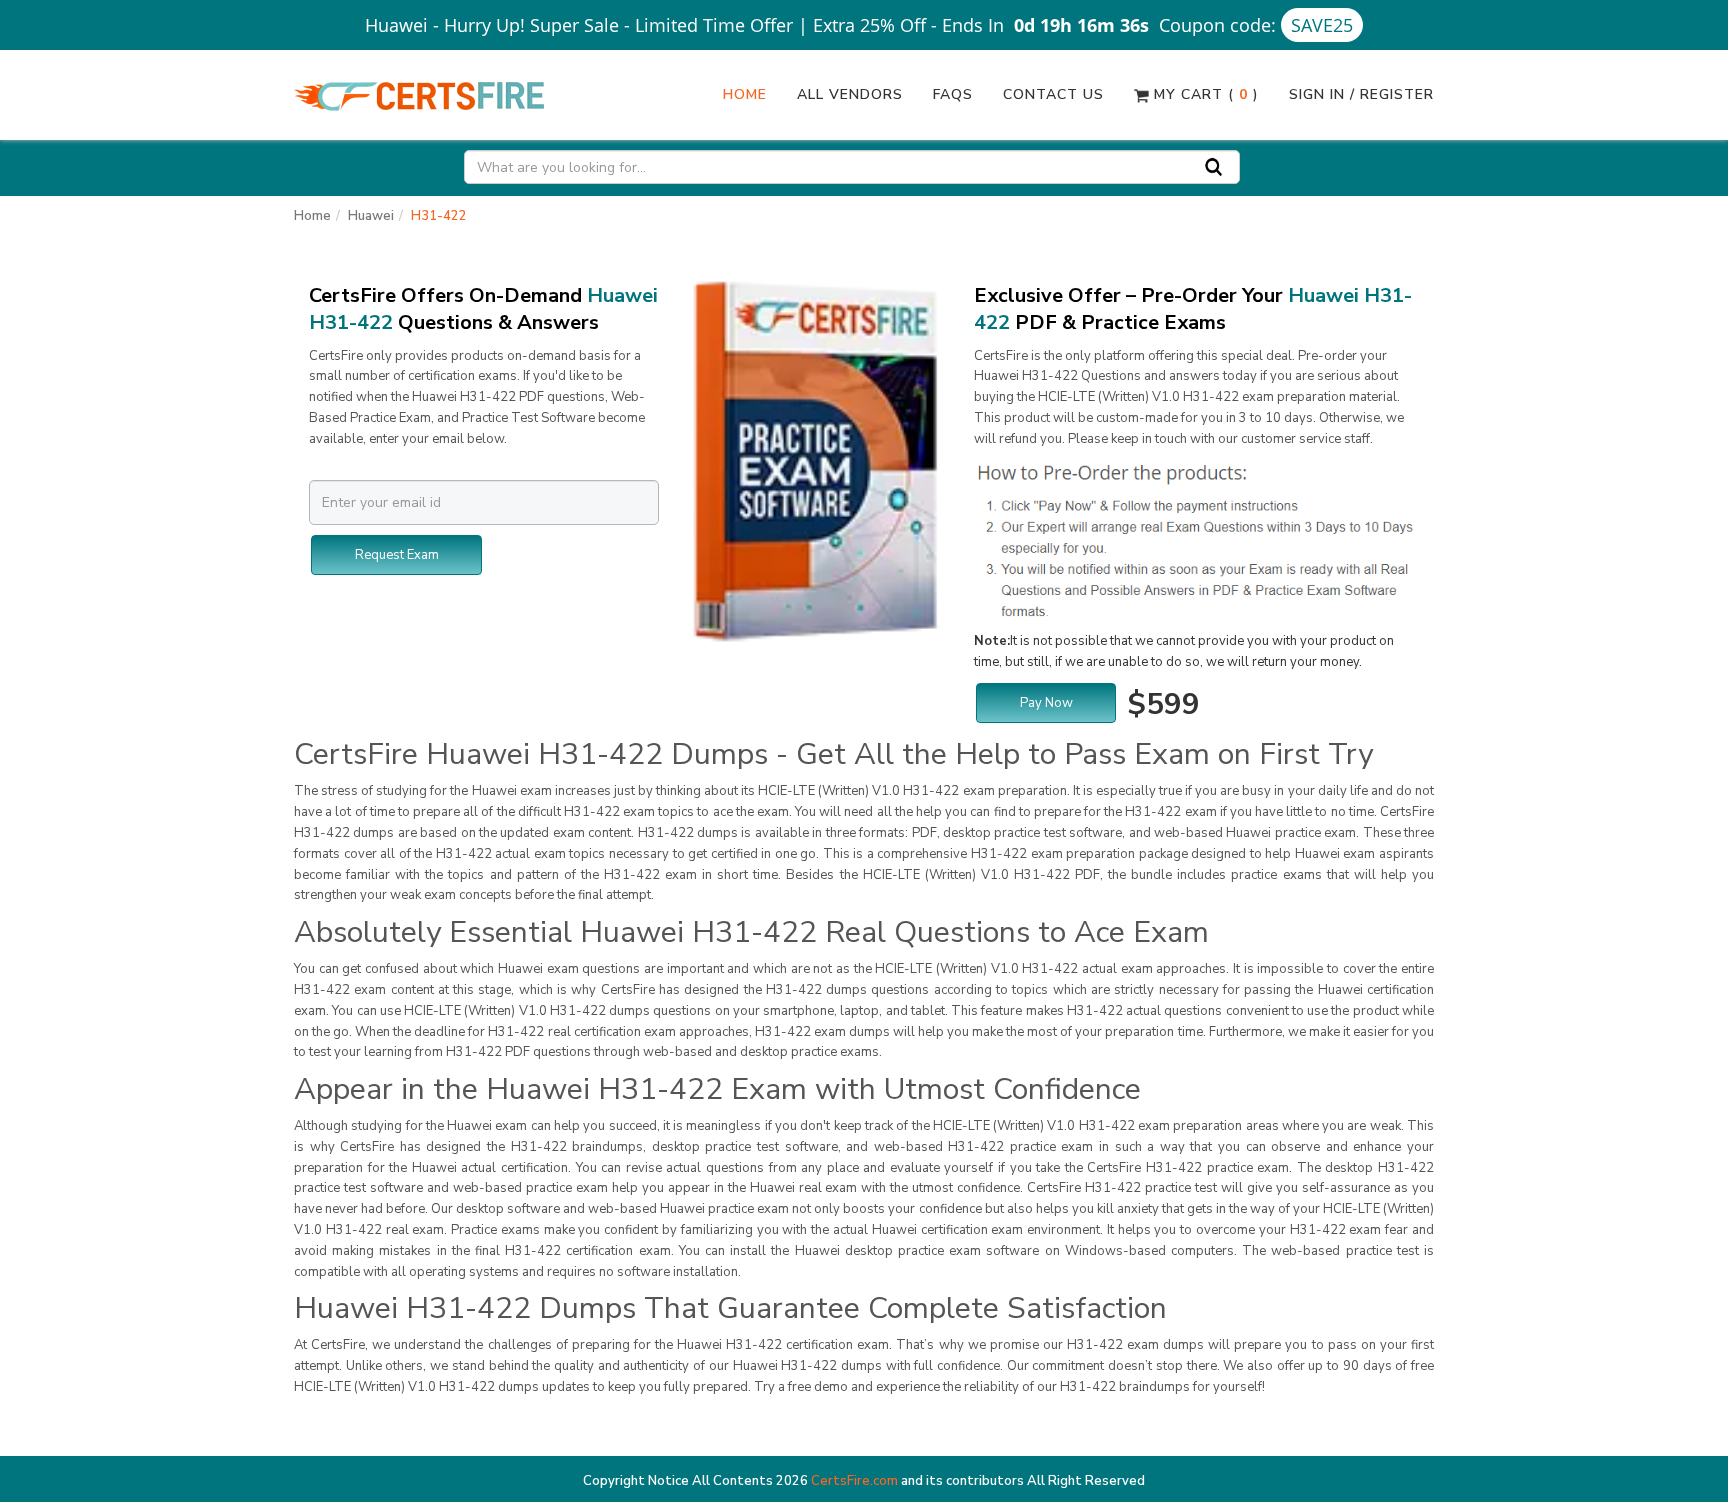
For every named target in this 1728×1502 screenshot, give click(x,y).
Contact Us (1053, 94)
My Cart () (1204, 94)
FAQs (953, 94)
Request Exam (397, 555)
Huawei (371, 216)
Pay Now (1046, 703)
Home (745, 94)
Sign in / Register (1361, 94)
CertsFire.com (854, 1481)
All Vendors (850, 94)
